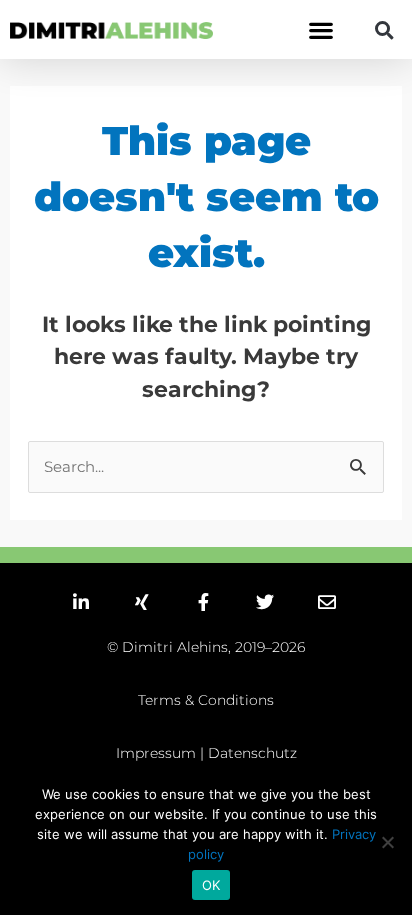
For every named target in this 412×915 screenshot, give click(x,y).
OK (211, 885)
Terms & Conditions (206, 700)
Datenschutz (252, 753)
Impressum (156, 753)
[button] (320, 29)
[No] (387, 842)
